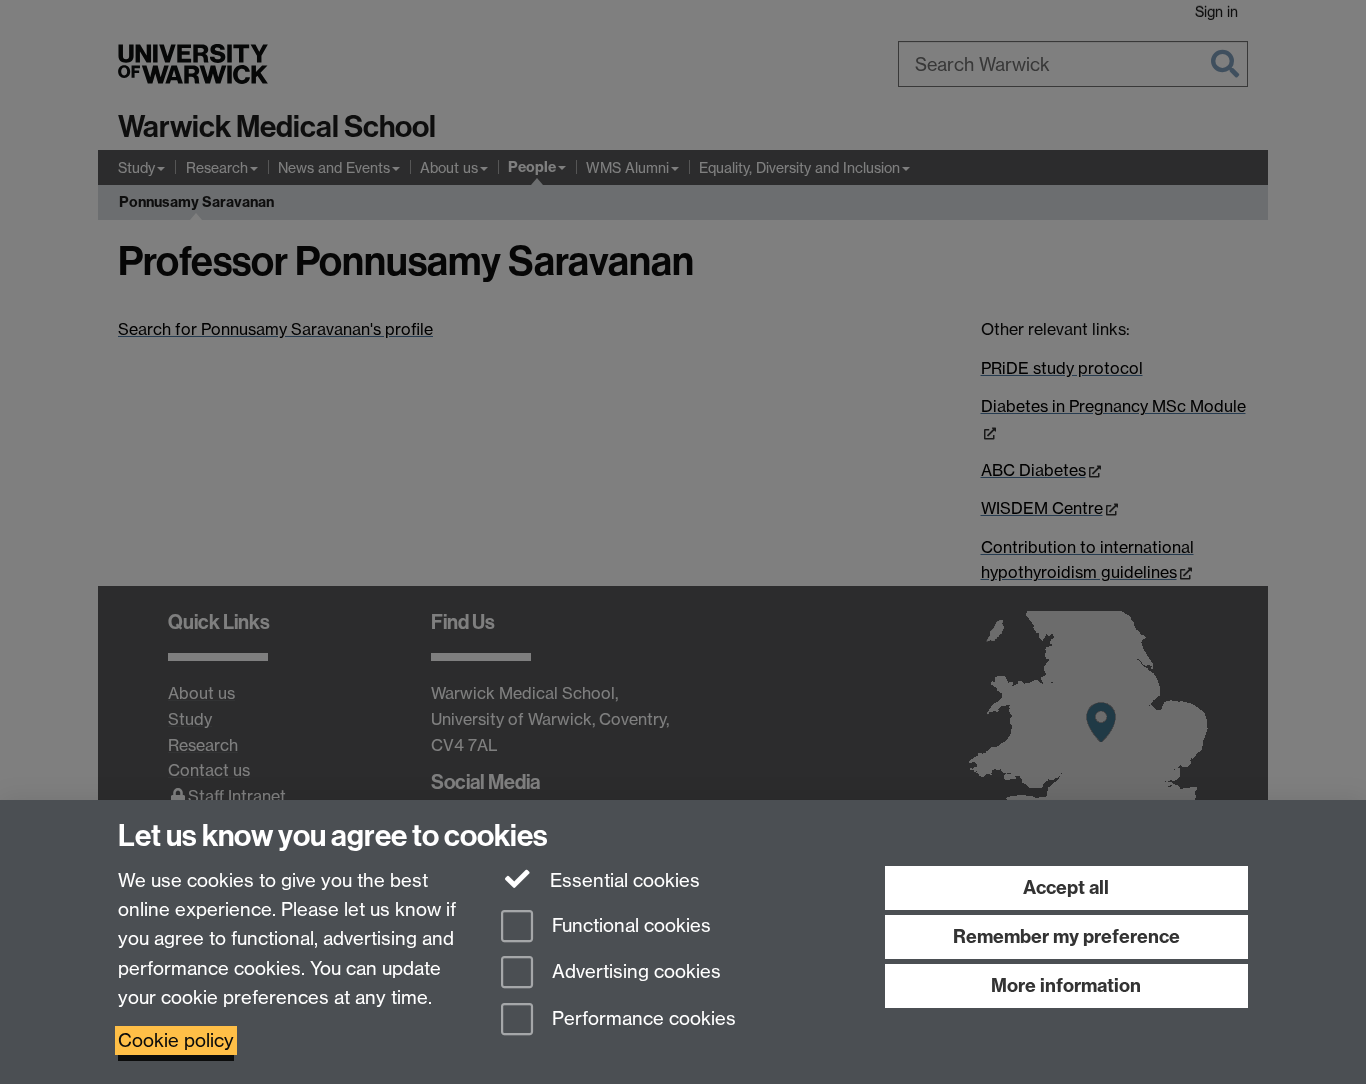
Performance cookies (641, 1019)
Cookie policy (176, 1040)
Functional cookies (629, 925)
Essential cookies (622, 880)
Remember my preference (1066, 936)
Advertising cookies (634, 972)
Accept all (1066, 887)
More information (1066, 985)
